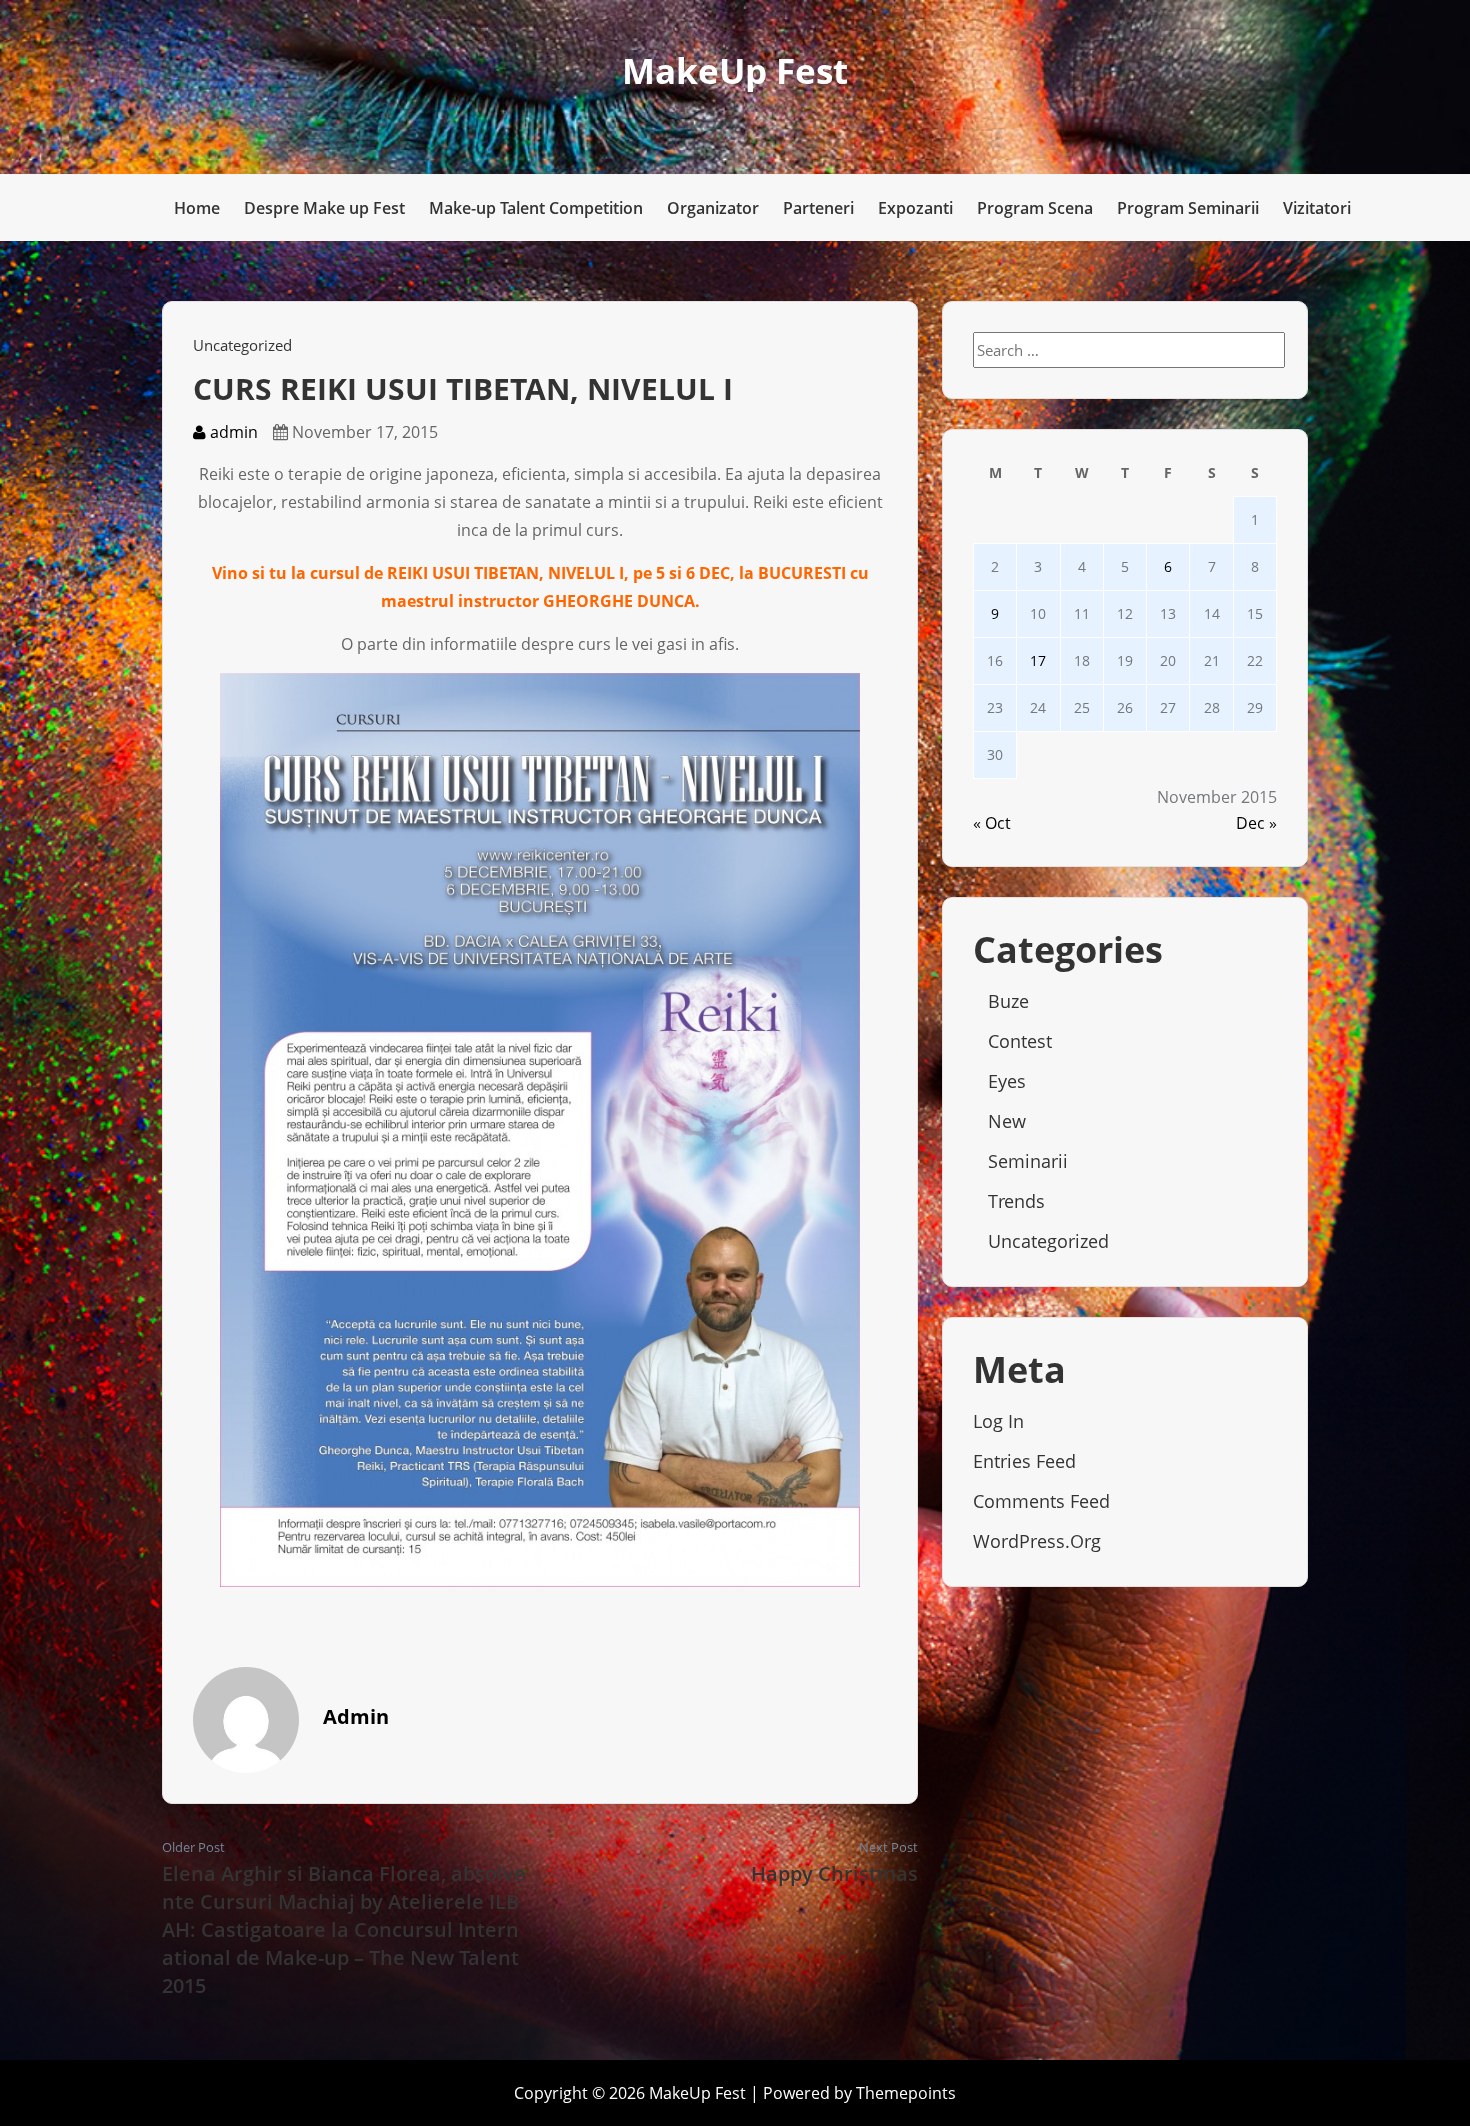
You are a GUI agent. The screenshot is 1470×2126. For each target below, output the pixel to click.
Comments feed (1041, 1501)
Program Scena (1035, 208)
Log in (998, 1421)
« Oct (992, 823)
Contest (1020, 1041)
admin (232, 432)
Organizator (713, 208)
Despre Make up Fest (324, 208)
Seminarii (1028, 1161)
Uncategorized (242, 345)
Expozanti (915, 208)
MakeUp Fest (735, 70)
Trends (1016, 1201)
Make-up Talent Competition (536, 208)
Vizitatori (1317, 208)
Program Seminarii (1188, 208)
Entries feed (1024, 1461)
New (1007, 1121)
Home (197, 208)
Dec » (1256, 823)
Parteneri (818, 208)
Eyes (1007, 1081)
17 (1038, 660)
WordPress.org (1037, 1541)
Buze (1008, 1001)
